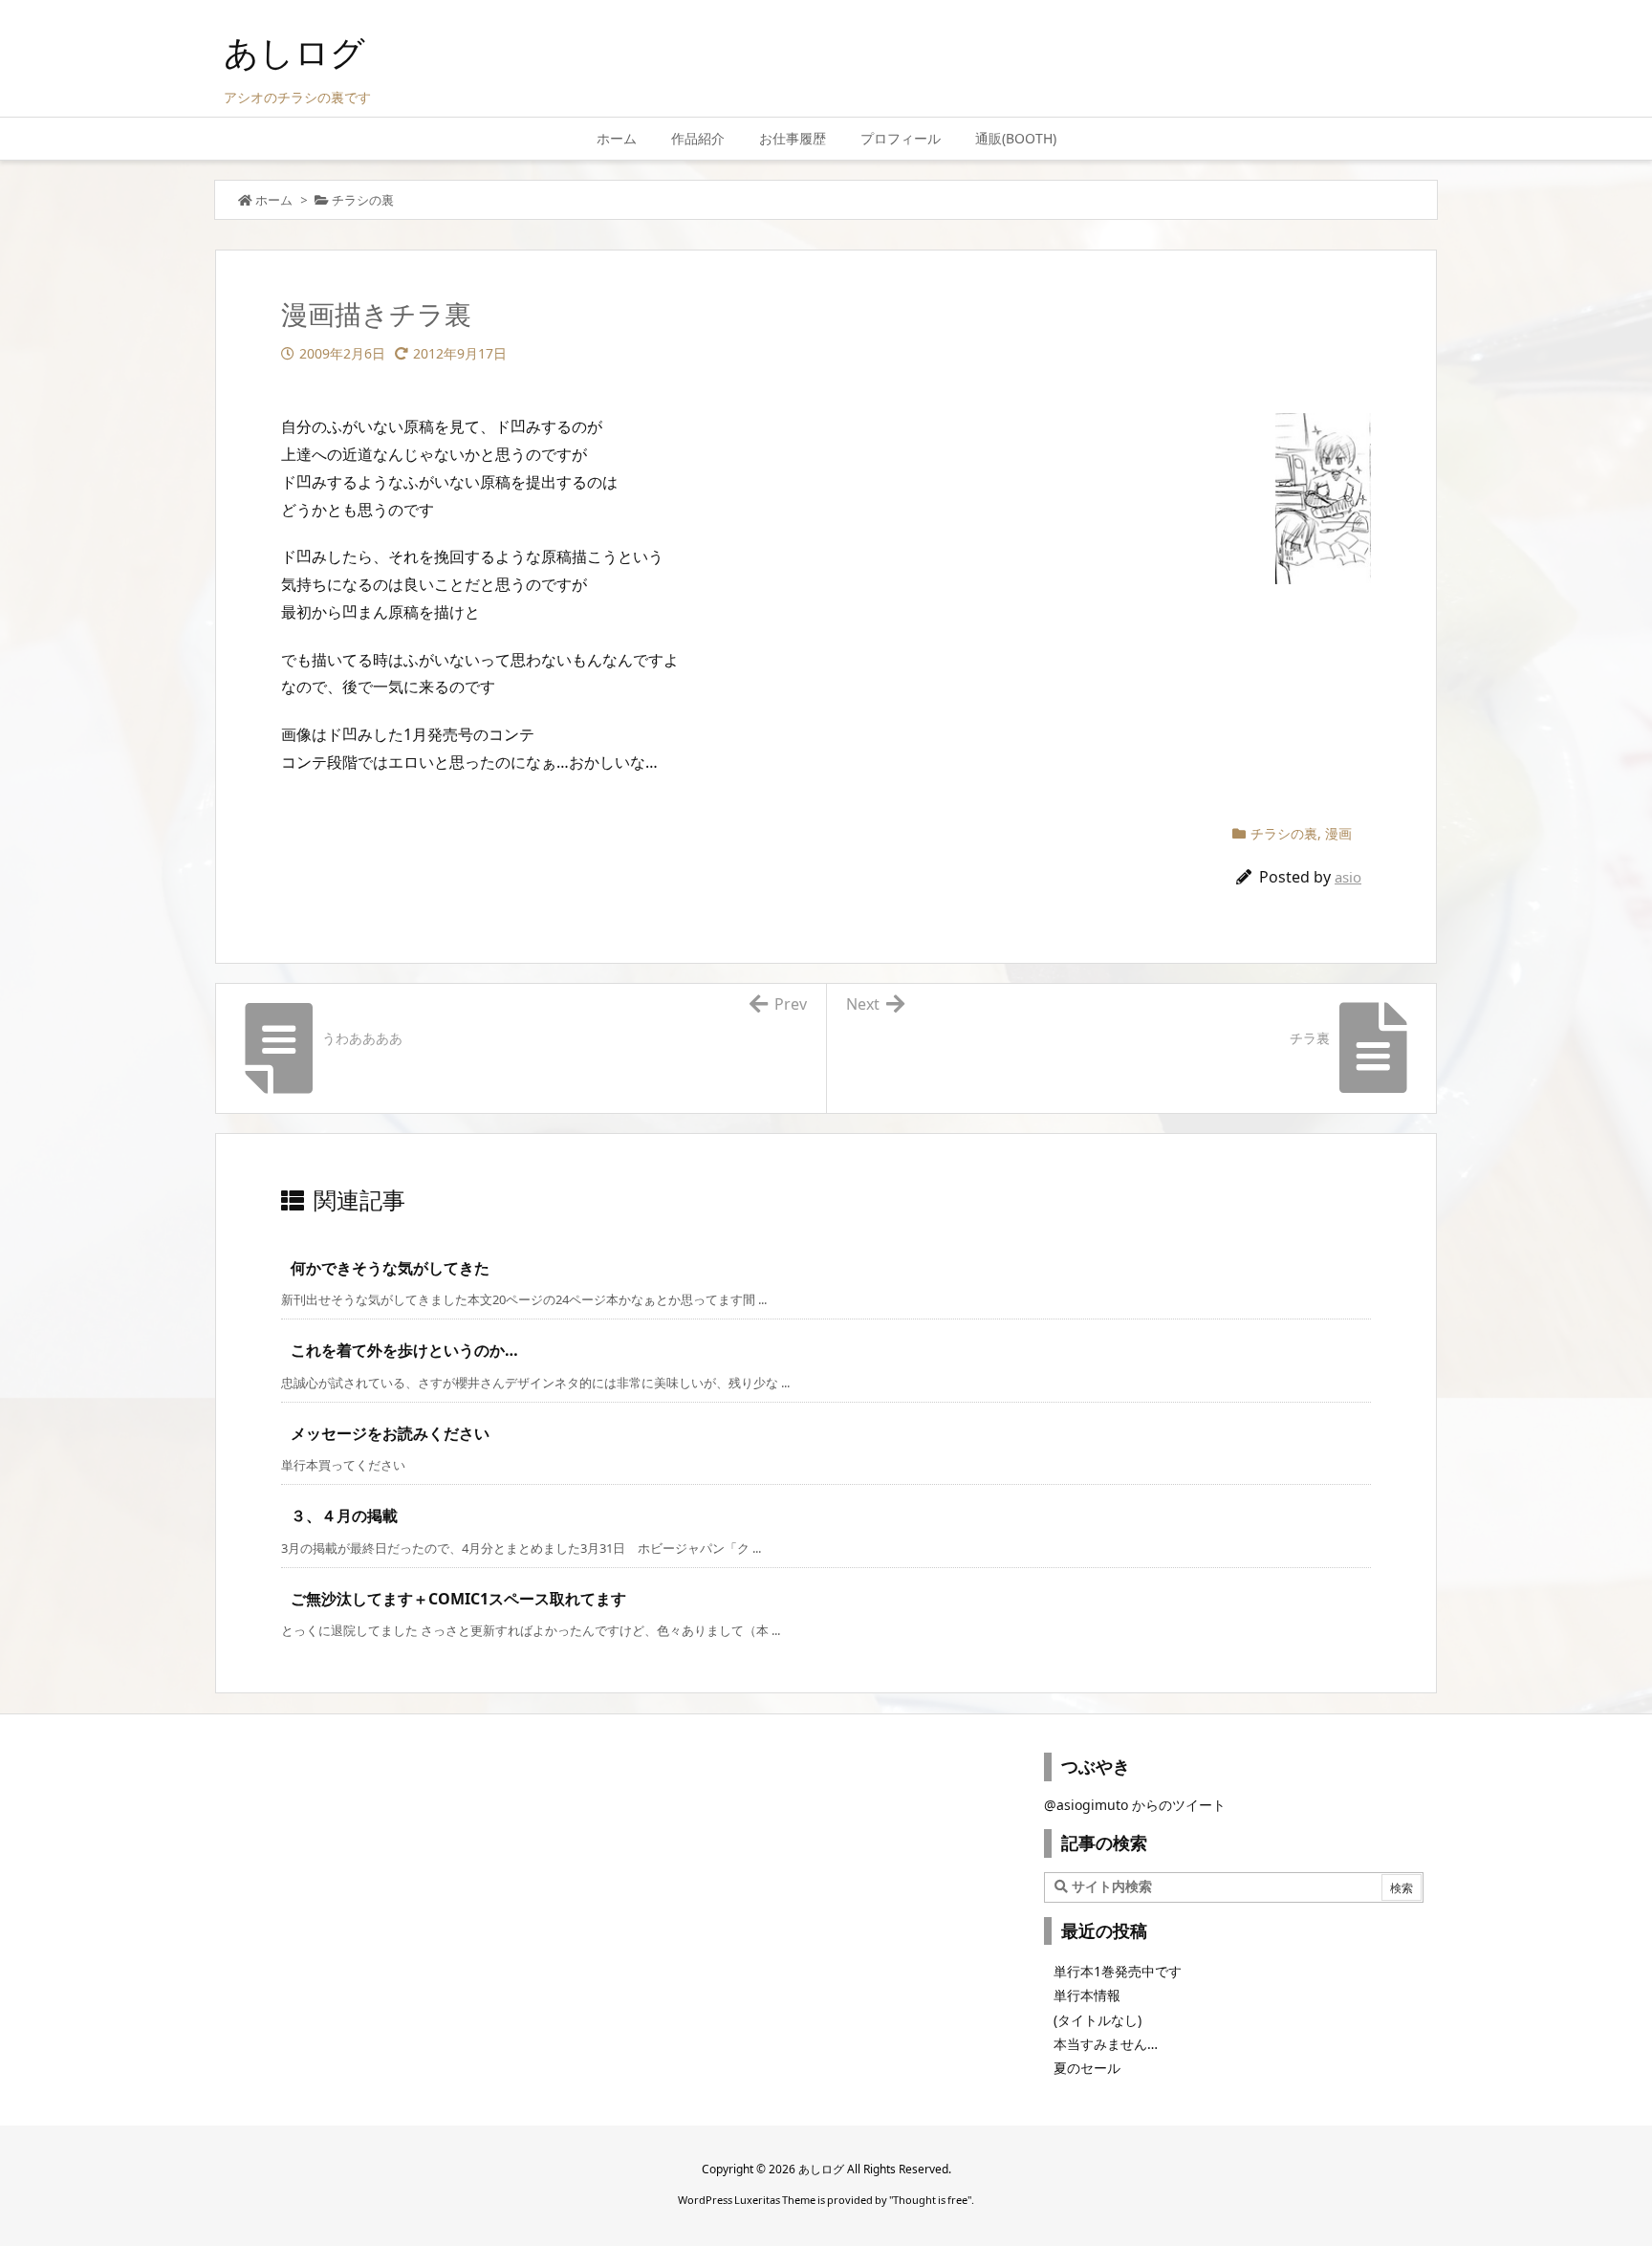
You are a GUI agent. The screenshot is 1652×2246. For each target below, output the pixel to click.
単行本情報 (1087, 1995)
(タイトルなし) (1098, 2020)
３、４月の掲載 (344, 1516)
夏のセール (1087, 2068)
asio (1348, 877)
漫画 (1338, 833)
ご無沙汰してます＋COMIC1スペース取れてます (458, 1599)
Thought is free (930, 2200)
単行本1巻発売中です (1118, 1971)
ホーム (274, 200)
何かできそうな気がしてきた (390, 1268)
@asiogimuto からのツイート (1135, 1805)
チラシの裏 (363, 200)
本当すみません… (1106, 2044)
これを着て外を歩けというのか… (404, 1350)
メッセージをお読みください (390, 1433)
